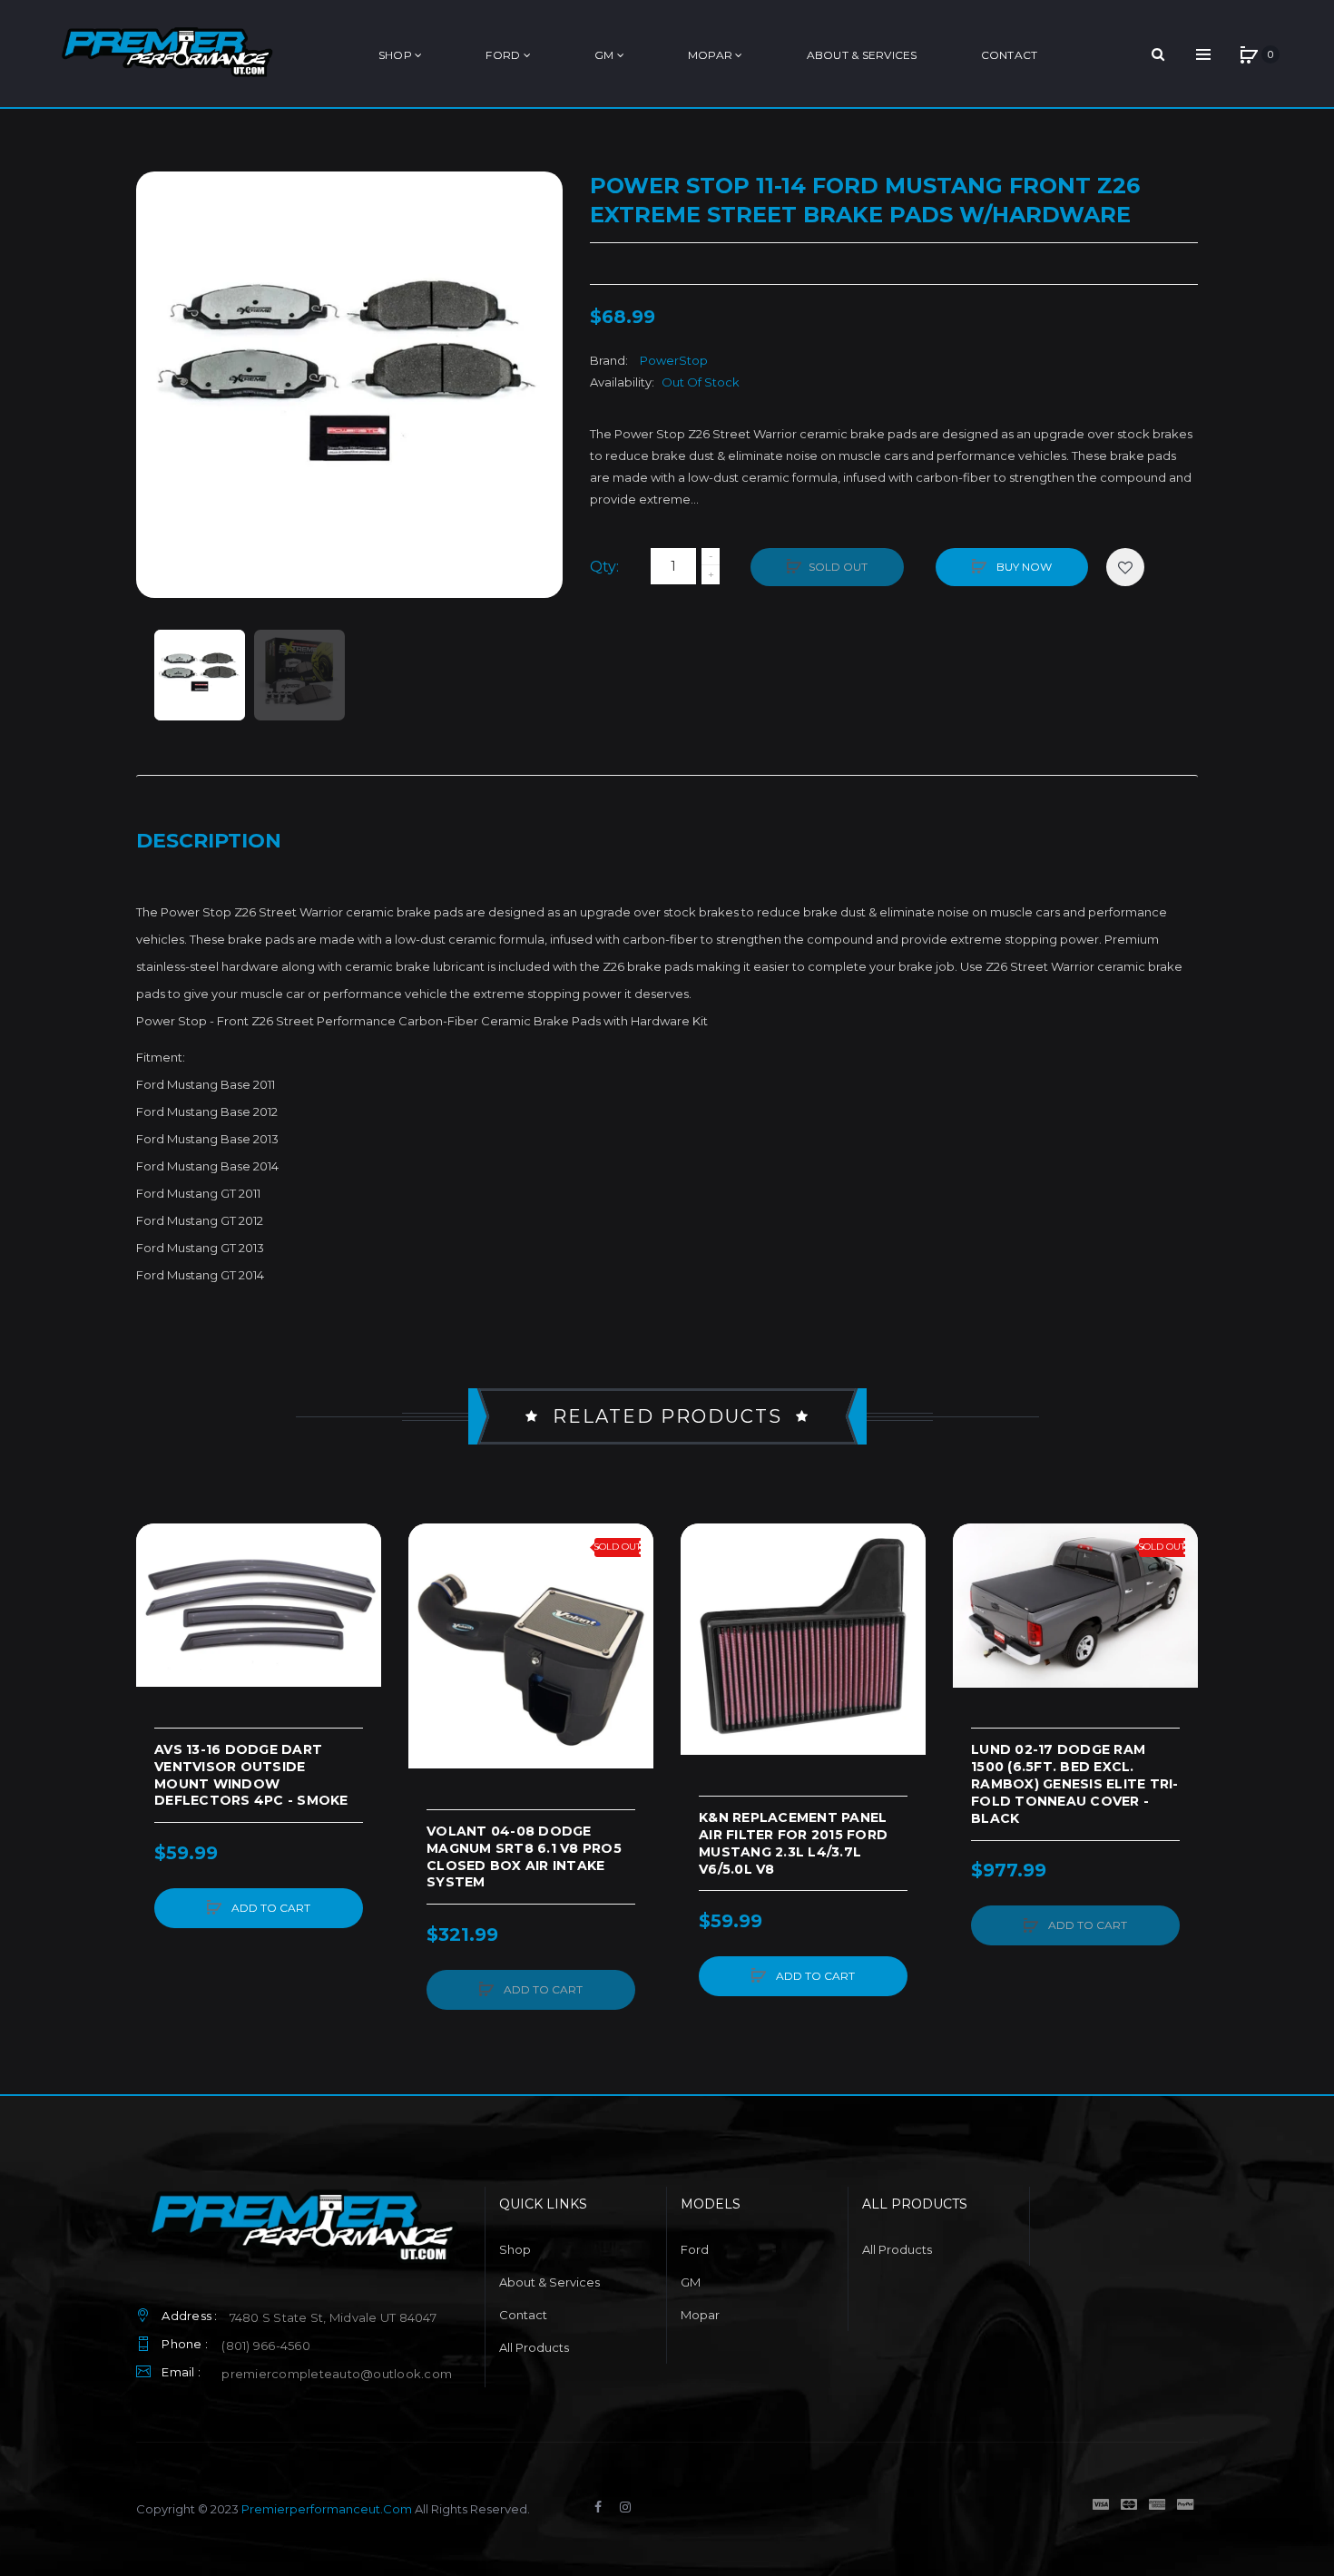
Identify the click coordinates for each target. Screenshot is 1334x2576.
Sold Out (838, 567)
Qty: (604, 567)
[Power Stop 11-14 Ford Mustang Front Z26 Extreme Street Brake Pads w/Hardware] (200, 675)
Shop (515, 2249)
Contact (523, 2315)
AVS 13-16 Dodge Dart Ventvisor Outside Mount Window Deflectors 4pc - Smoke (251, 1775)
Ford (695, 2249)
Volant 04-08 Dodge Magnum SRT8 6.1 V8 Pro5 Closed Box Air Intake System (524, 1857)
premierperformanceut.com (327, 2509)
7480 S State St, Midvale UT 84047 (333, 2317)
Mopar (700, 2315)
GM (691, 2282)
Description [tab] (209, 841)
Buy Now (1023, 567)
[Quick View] (159, 1615)
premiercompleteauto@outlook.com (337, 2374)
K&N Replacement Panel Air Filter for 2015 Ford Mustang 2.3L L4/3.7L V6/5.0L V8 (793, 1843)
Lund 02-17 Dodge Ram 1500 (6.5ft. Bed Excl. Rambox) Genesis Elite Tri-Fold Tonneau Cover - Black (1075, 1784)
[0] (1249, 54)
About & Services (549, 2282)
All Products (534, 2347)
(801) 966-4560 (266, 2346)
